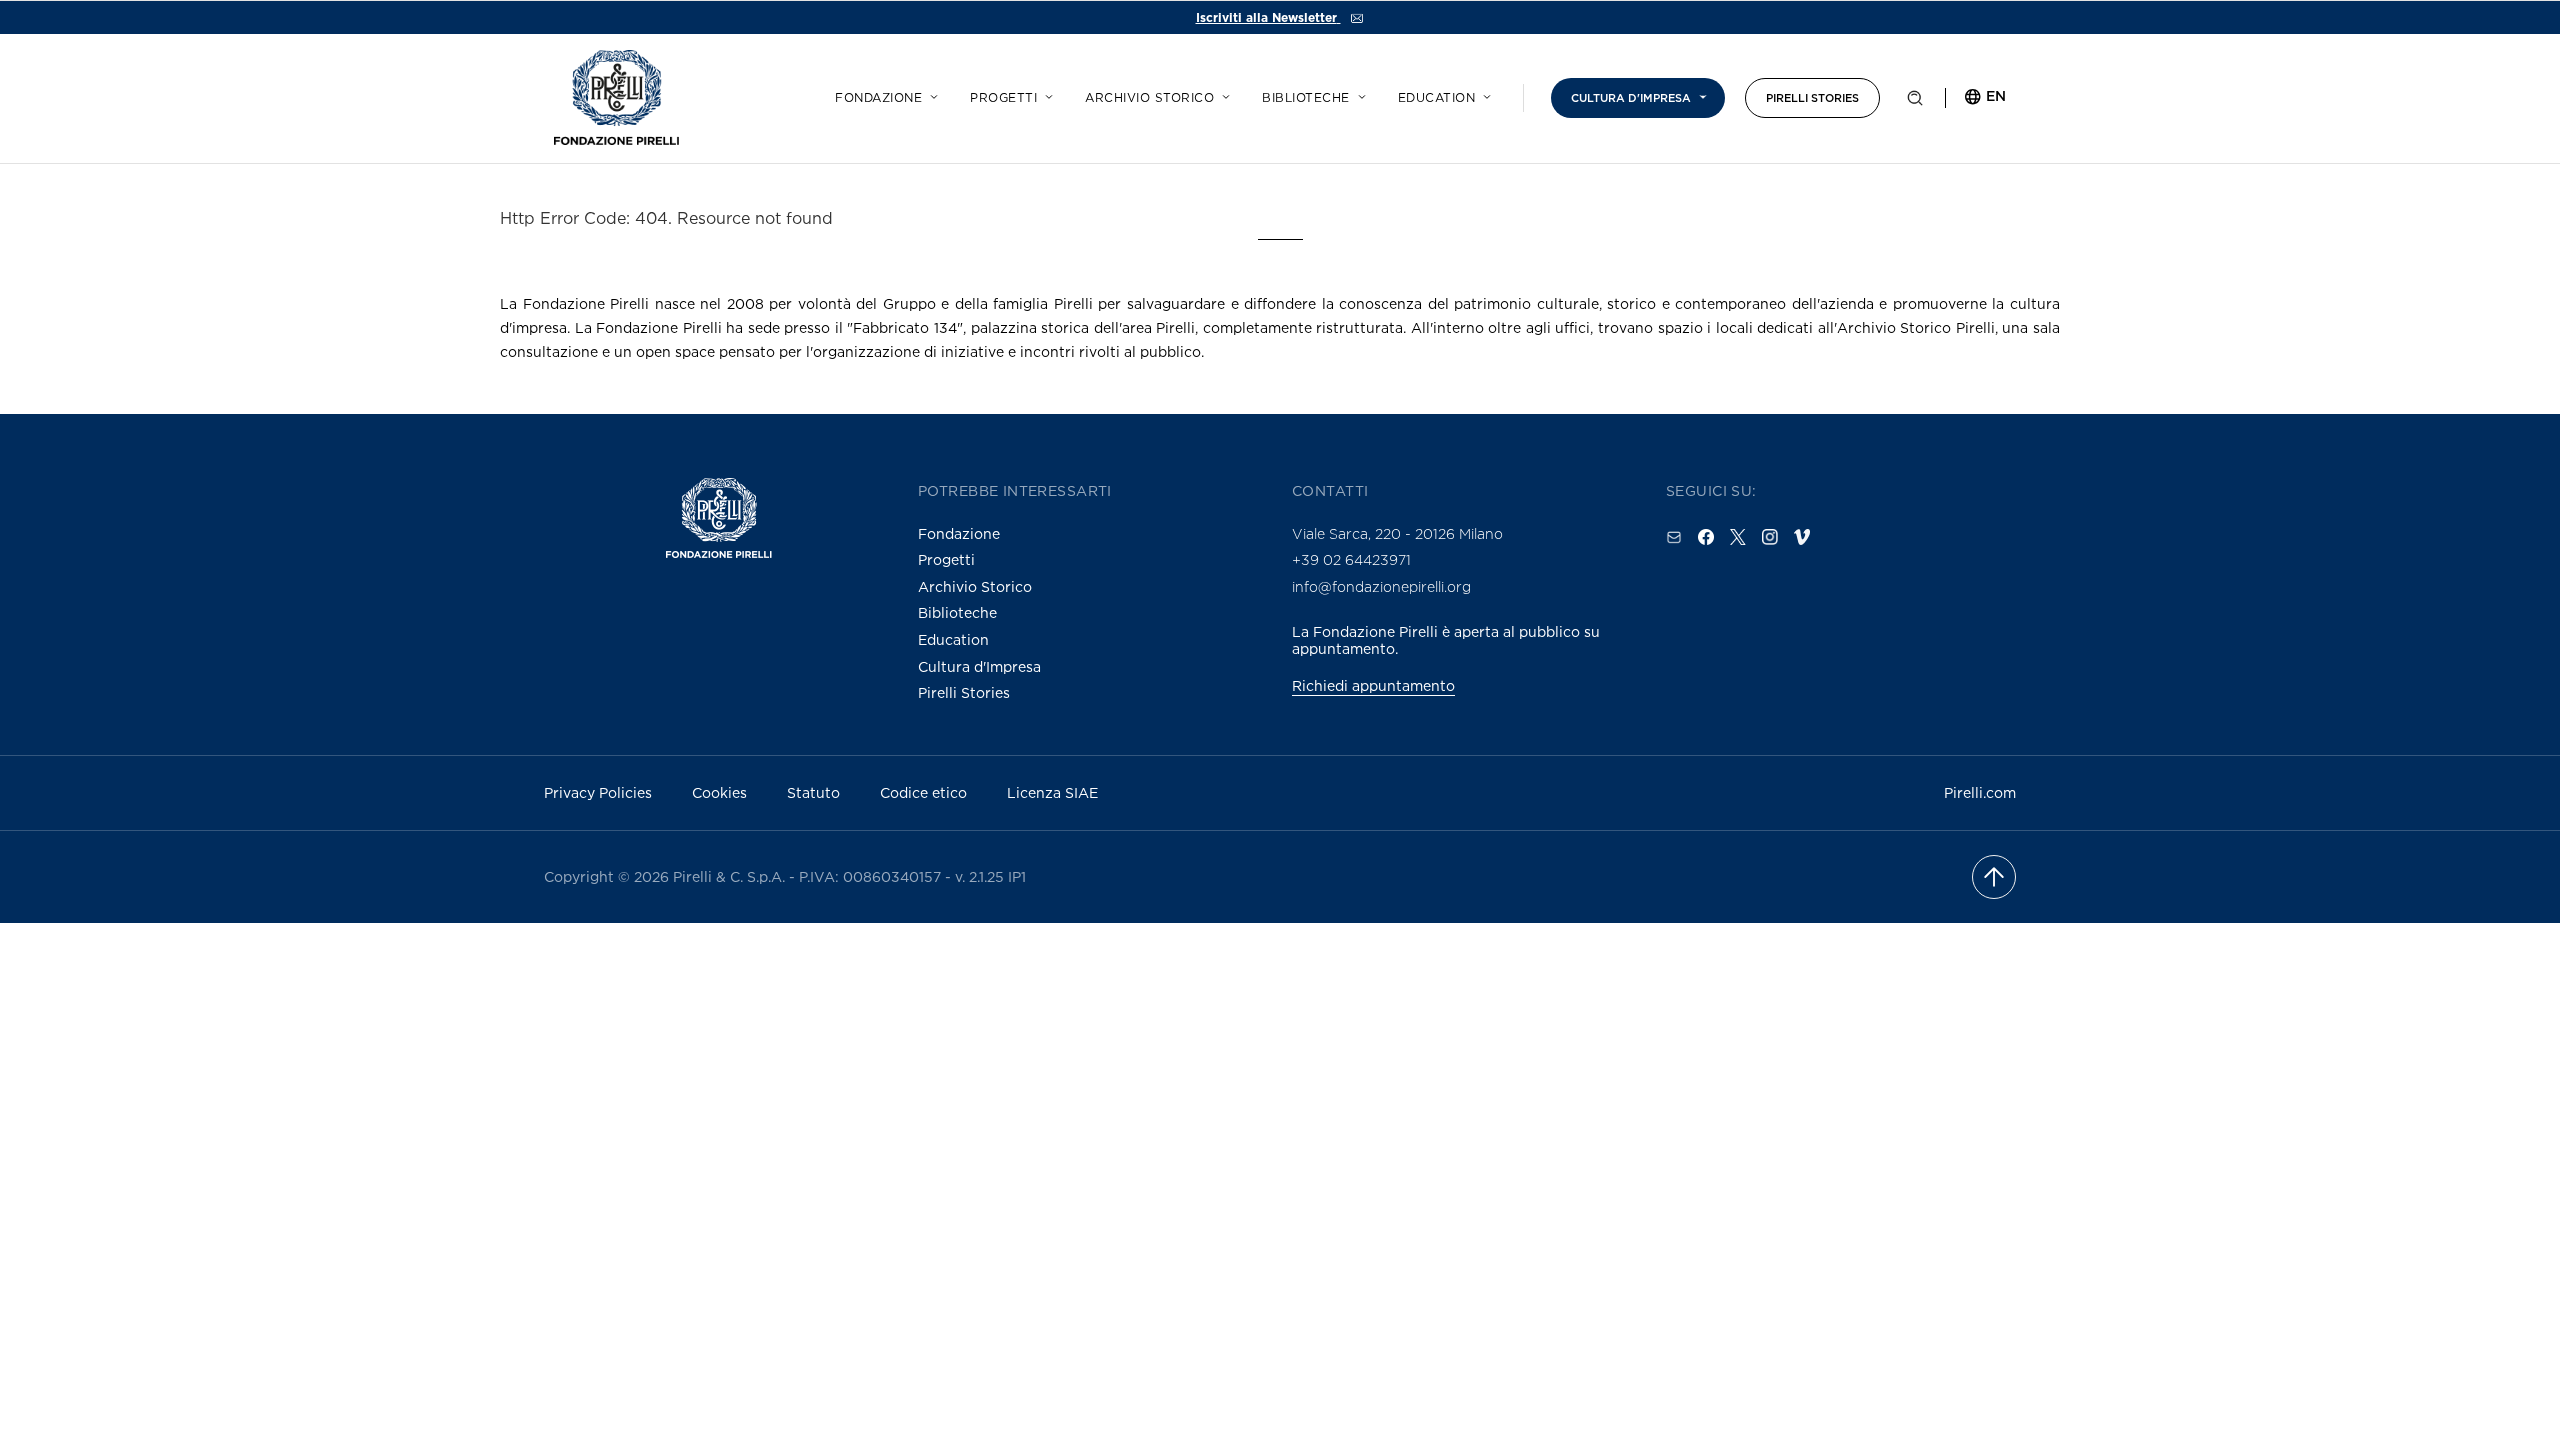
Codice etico (923, 792)
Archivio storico (1149, 98)
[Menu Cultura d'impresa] (1700, 94)
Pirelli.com (1980, 792)
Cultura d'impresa (1631, 98)
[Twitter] (1738, 537)
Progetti (1003, 98)
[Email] (1674, 537)
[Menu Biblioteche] (1359, 94)
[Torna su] (1994, 877)
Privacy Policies (598, 792)
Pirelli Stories (1812, 98)
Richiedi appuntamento (1373, 685)
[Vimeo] (1802, 537)
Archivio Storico (975, 586)
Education (1437, 98)
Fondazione (878, 98)
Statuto (813, 792)
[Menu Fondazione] (931, 94)
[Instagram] (1770, 537)
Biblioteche (1306, 98)
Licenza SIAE (1052, 792)
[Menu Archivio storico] (1223, 94)
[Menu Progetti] (1046, 94)
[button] (1915, 102)
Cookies (719, 792)
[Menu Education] (1484, 94)
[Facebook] (1706, 537)
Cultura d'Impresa (979, 666)
